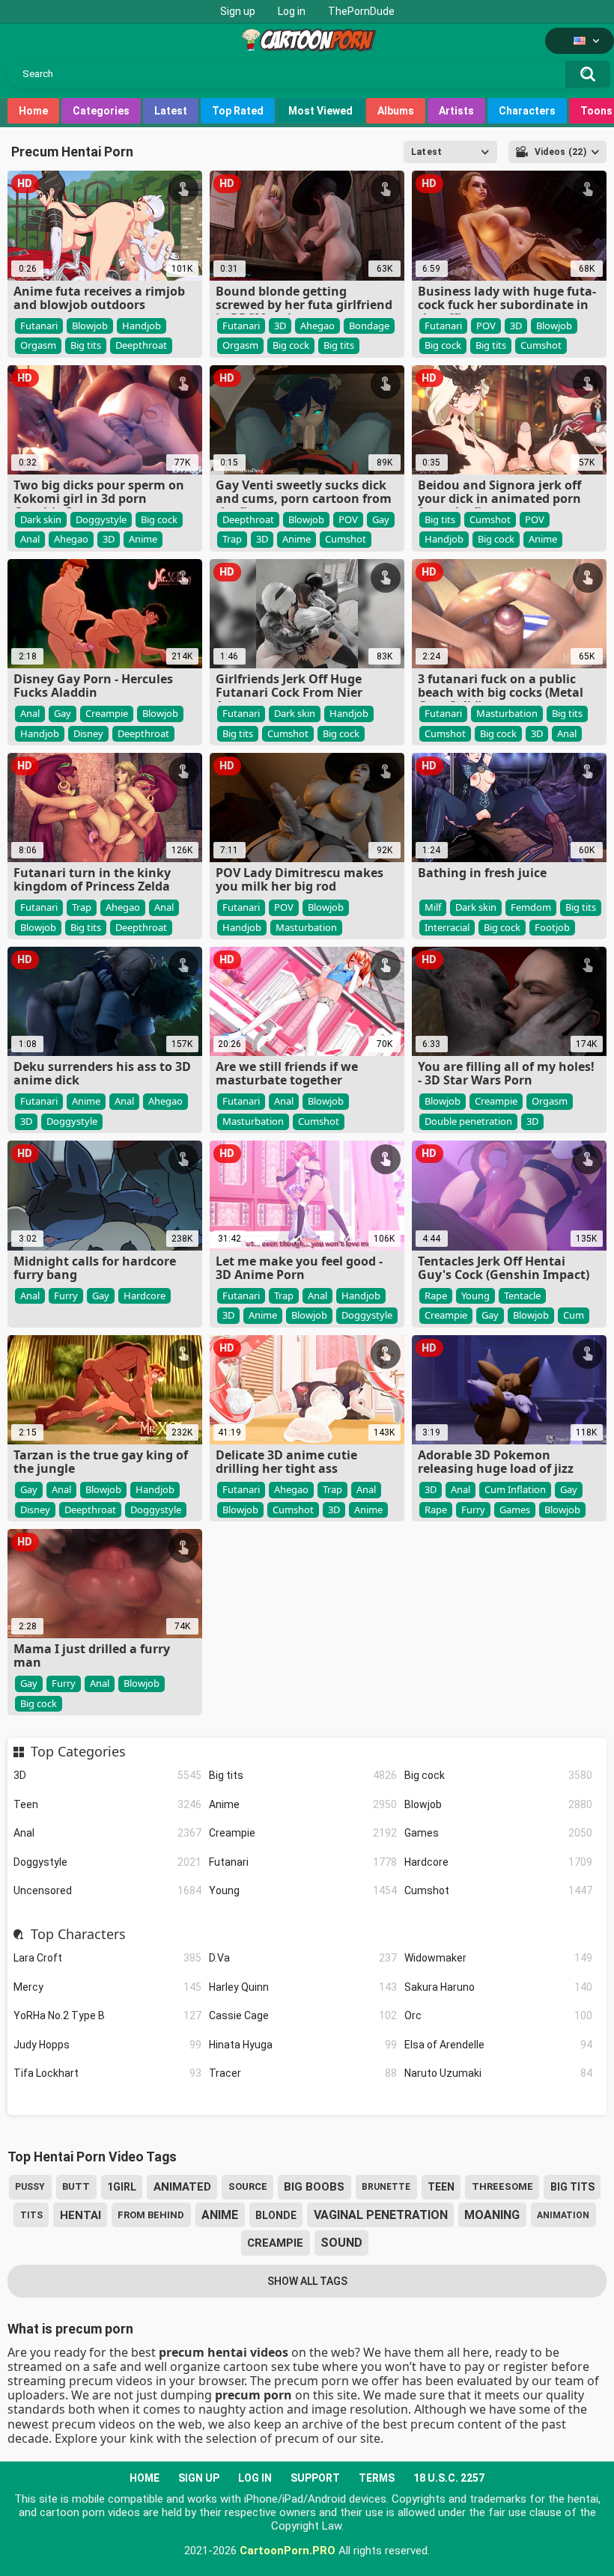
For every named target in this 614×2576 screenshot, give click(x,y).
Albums (396, 111)
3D (107, 1775)
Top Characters (78, 1935)
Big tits (303, 1775)
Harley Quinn (303, 1987)
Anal (107, 1833)
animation (563, 2215)
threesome (502, 2186)
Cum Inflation (515, 1489)
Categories (101, 111)
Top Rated (238, 111)
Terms (377, 2478)
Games (498, 1833)
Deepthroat (141, 345)
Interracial (447, 927)
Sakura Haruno (498, 1987)
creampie (275, 2243)
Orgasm (38, 345)
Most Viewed (320, 111)
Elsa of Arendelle (498, 2045)
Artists (456, 111)
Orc (498, 2015)
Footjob (552, 927)
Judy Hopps (107, 2045)
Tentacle (522, 1295)
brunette (386, 2187)
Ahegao (317, 326)
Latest (171, 111)
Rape (436, 1295)
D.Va (303, 1958)
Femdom (531, 907)
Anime (303, 1804)
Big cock (498, 1775)
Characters (527, 111)
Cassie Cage (303, 2015)
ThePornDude (361, 11)
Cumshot (498, 1890)
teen (441, 2187)
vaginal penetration (381, 2215)
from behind (151, 2215)
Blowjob (498, 1804)
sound (341, 2243)
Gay (381, 519)
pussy (30, 2187)
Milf (433, 907)
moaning (492, 2215)
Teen (107, 1804)
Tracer (303, 2073)
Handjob (142, 326)
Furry (66, 1295)
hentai (80, 2215)
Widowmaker (498, 1958)
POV (486, 326)
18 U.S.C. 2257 (449, 2478)
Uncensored (107, 1890)
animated (182, 2187)
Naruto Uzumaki (498, 2073)
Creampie (303, 1833)
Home (33, 111)
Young (303, 1890)
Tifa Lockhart (107, 2073)
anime (220, 2215)
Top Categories (78, 1752)
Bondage (369, 326)
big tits (572, 2187)
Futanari (303, 1862)
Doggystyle (107, 1862)
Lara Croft (107, 1958)
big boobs (314, 2187)
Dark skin (41, 519)
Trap (232, 539)
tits (31, 2215)
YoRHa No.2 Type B (107, 2015)
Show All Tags (307, 2281)
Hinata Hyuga (303, 2045)
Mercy (107, 1987)
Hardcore (498, 1862)
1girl (122, 2187)
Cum (574, 1315)
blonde (276, 2215)
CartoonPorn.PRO (288, 2551)
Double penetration (468, 1121)
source (248, 2186)
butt (76, 2186)
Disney (88, 733)
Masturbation (507, 713)
